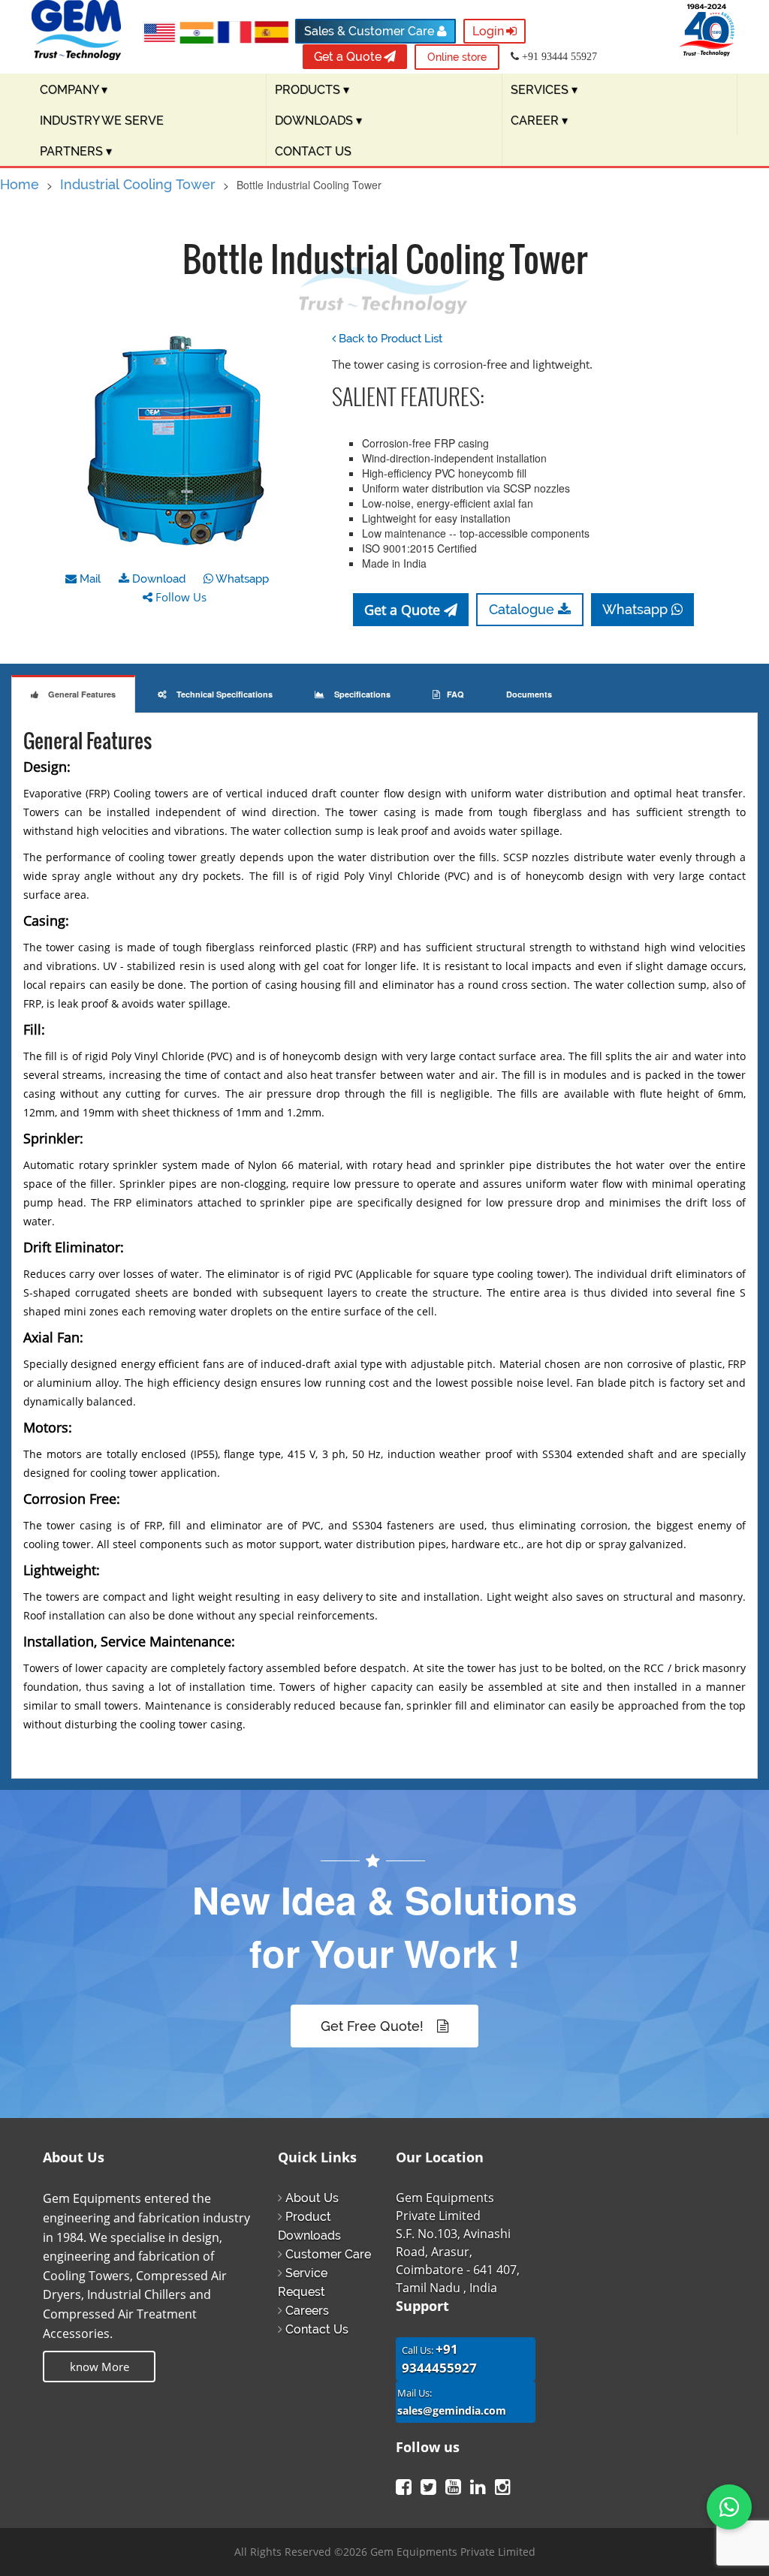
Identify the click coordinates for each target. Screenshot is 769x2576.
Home (20, 184)
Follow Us (179, 597)
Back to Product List (389, 339)
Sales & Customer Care (371, 31)
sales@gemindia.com (452, 2410)
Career (539, 121)
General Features (81, 694)
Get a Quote (348, 57)
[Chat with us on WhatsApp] (729, 2507)
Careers (307, 2311)
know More (100, 2367)
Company (74, 90)
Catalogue (523, 609)
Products (312, 90)
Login (488, 31)
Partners (76, 151)
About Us (312, 2198)
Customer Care (328, 2254)
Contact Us (317, 2329)
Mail (89, 579)
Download (157, 579)
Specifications (361, 694)
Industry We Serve (102, 121)
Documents (529, 694)
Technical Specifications (223, 694)
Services (544, 90)
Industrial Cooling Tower (138, 184)
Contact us (313, 151)
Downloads (318, 121)
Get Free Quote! (374, 2026)
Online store (457, 57)
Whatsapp (241, 579)
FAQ (455, 694)
